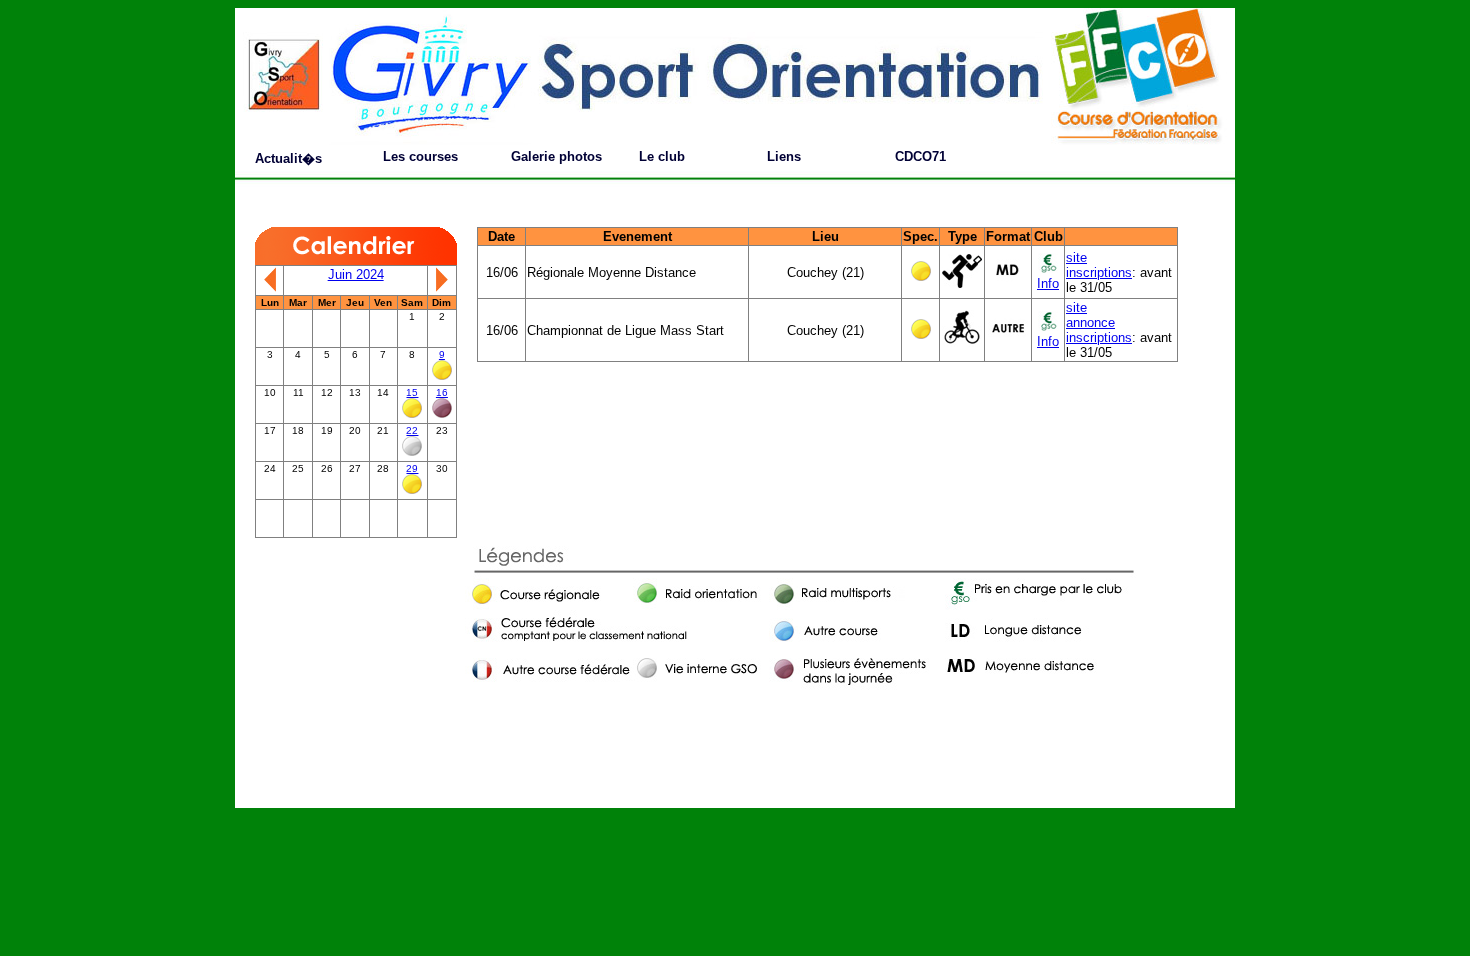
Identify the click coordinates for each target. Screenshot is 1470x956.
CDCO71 (920, 156)
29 (412, 468)
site (1076, 257)
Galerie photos (556, 156)
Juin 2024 (356, 274)
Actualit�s (288, 158)
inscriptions (1099, 272)
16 (442, 392)
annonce (1090, 322)
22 (412, 430)
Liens (784, 156)
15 (412, 392)
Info (1048, 283)
